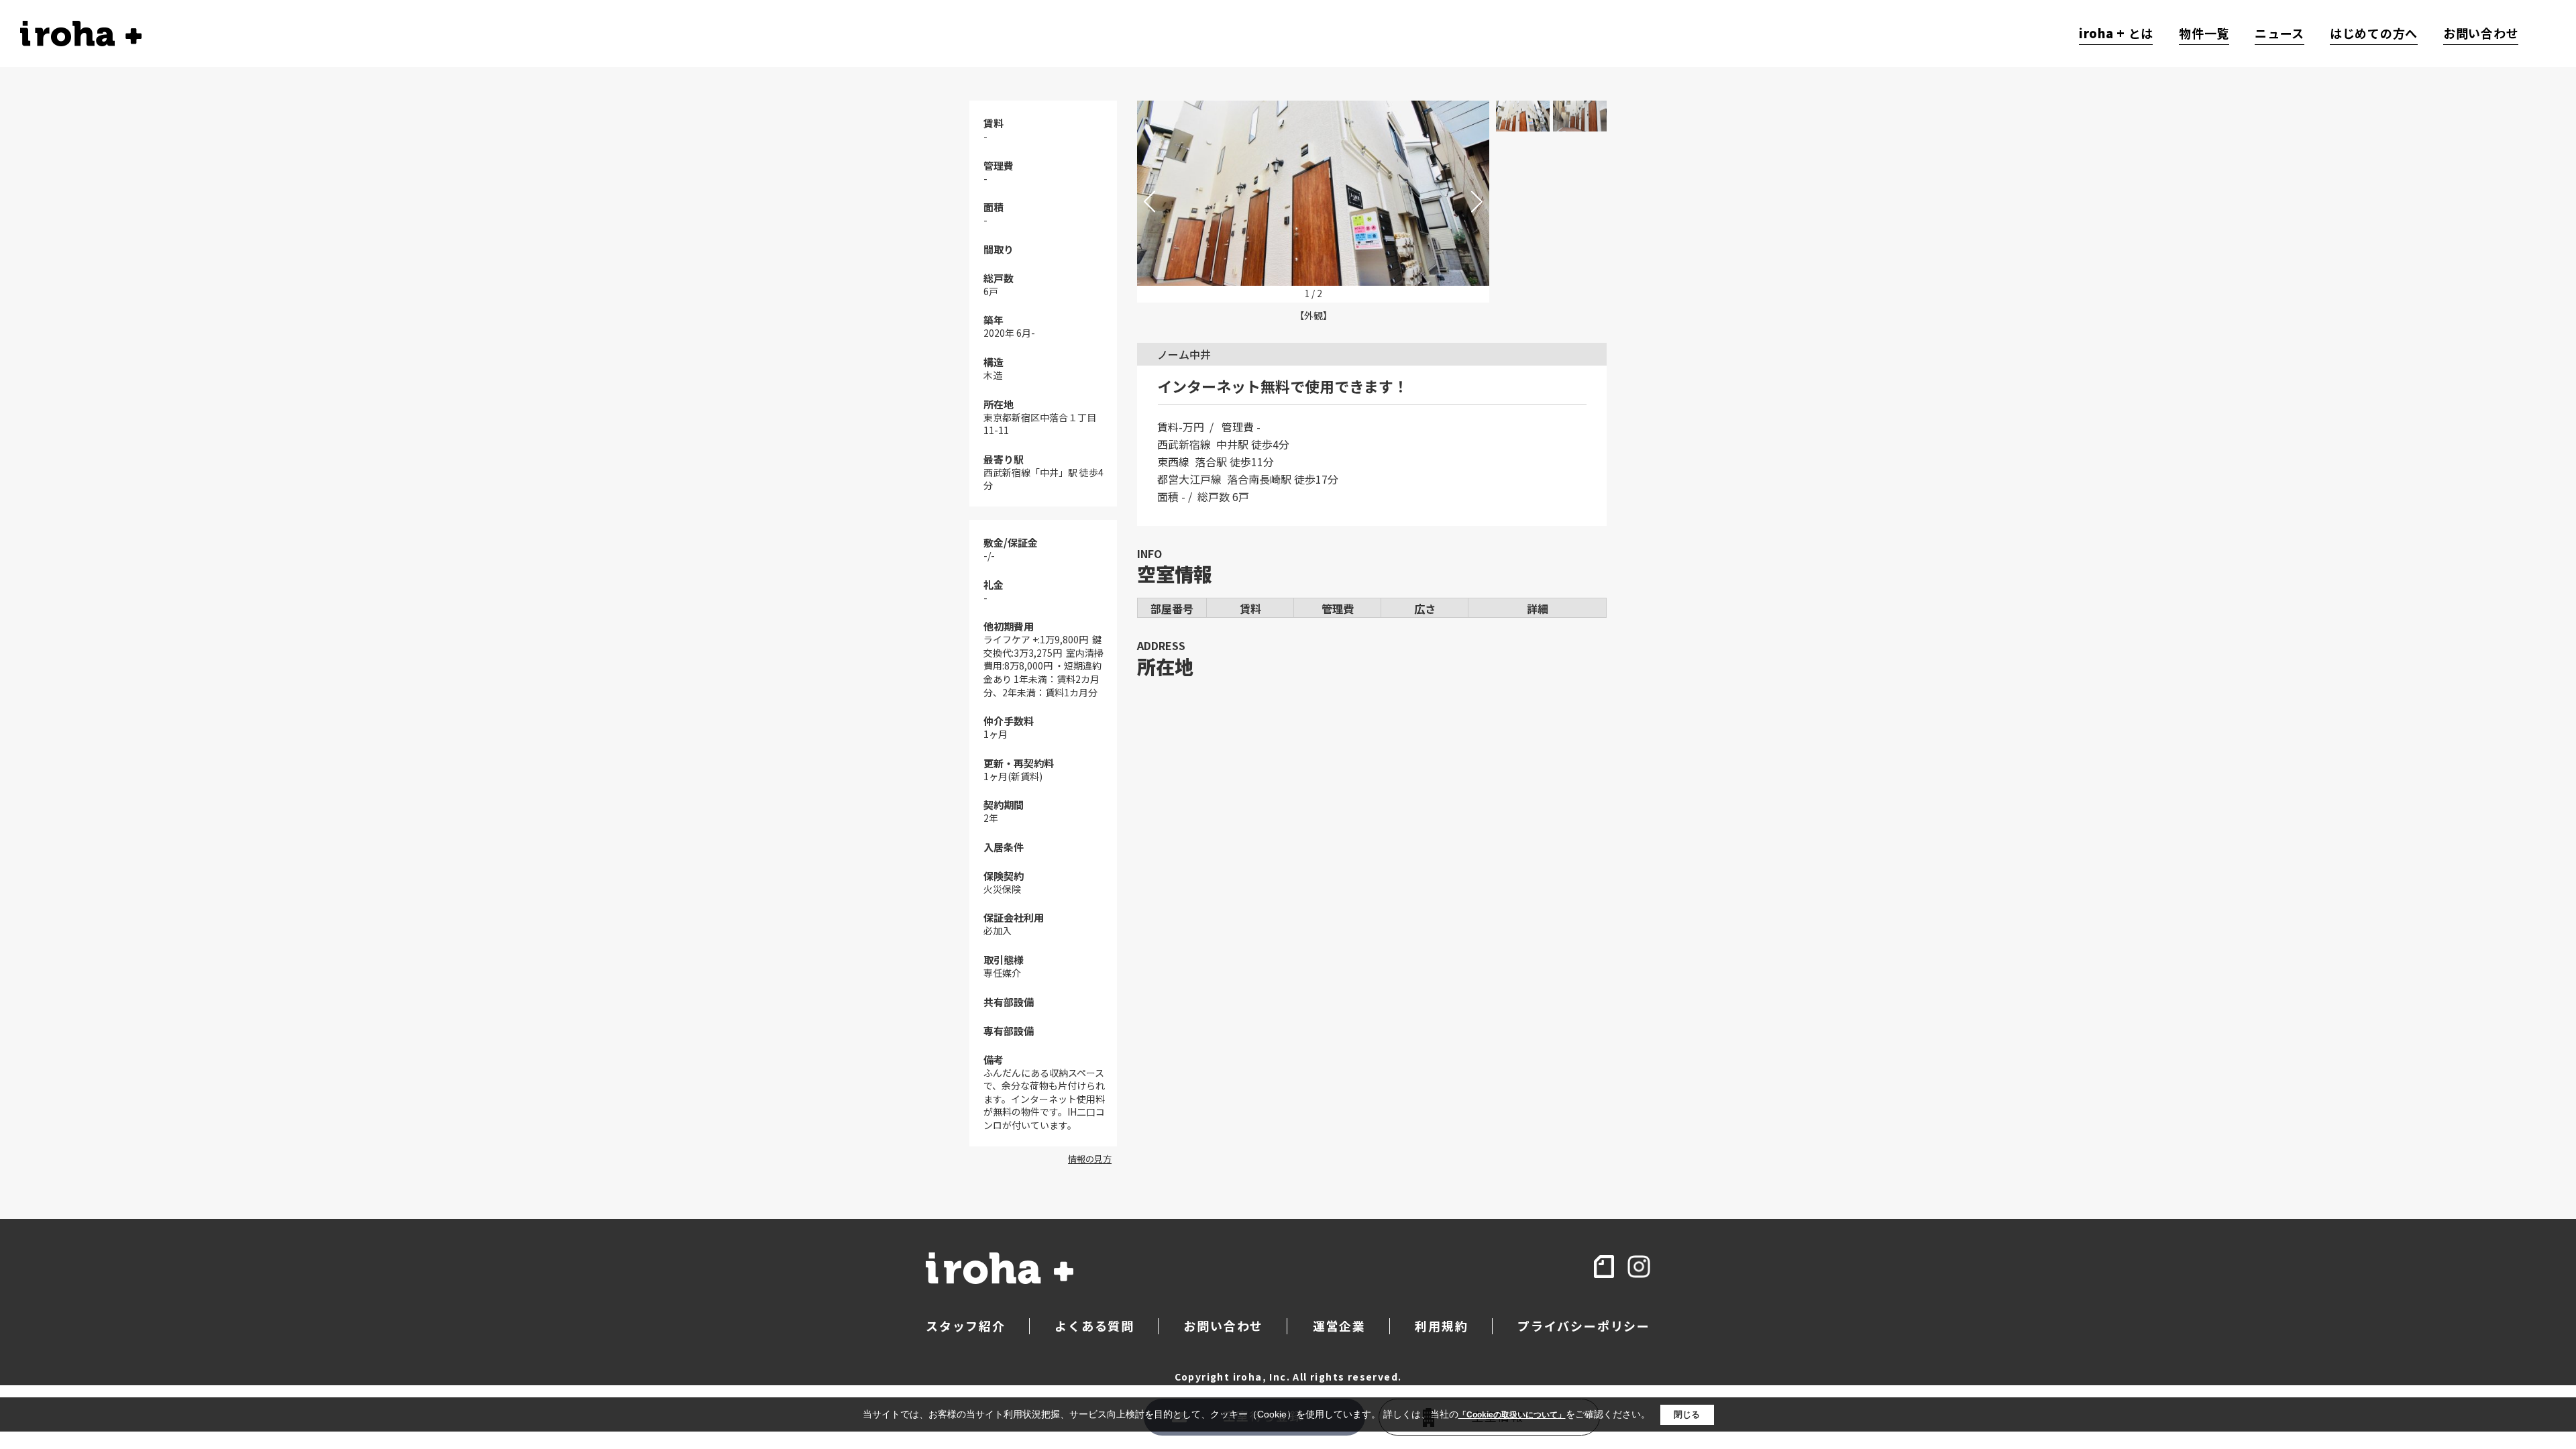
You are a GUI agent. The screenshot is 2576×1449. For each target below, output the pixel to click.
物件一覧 (2204, 34)
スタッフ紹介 (966, 1326)
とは (2116, 34)
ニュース (2279, 34)
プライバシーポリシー (1584, 1326)
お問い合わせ (2481, 34)
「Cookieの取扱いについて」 (1512, 1415)
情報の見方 (1090, 1159)
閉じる (1687, 1414)
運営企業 (1339, 1326)
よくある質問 (1094, 1326)
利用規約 (1441, 1326)
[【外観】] (1313, 193)
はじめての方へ (2374, 34)
